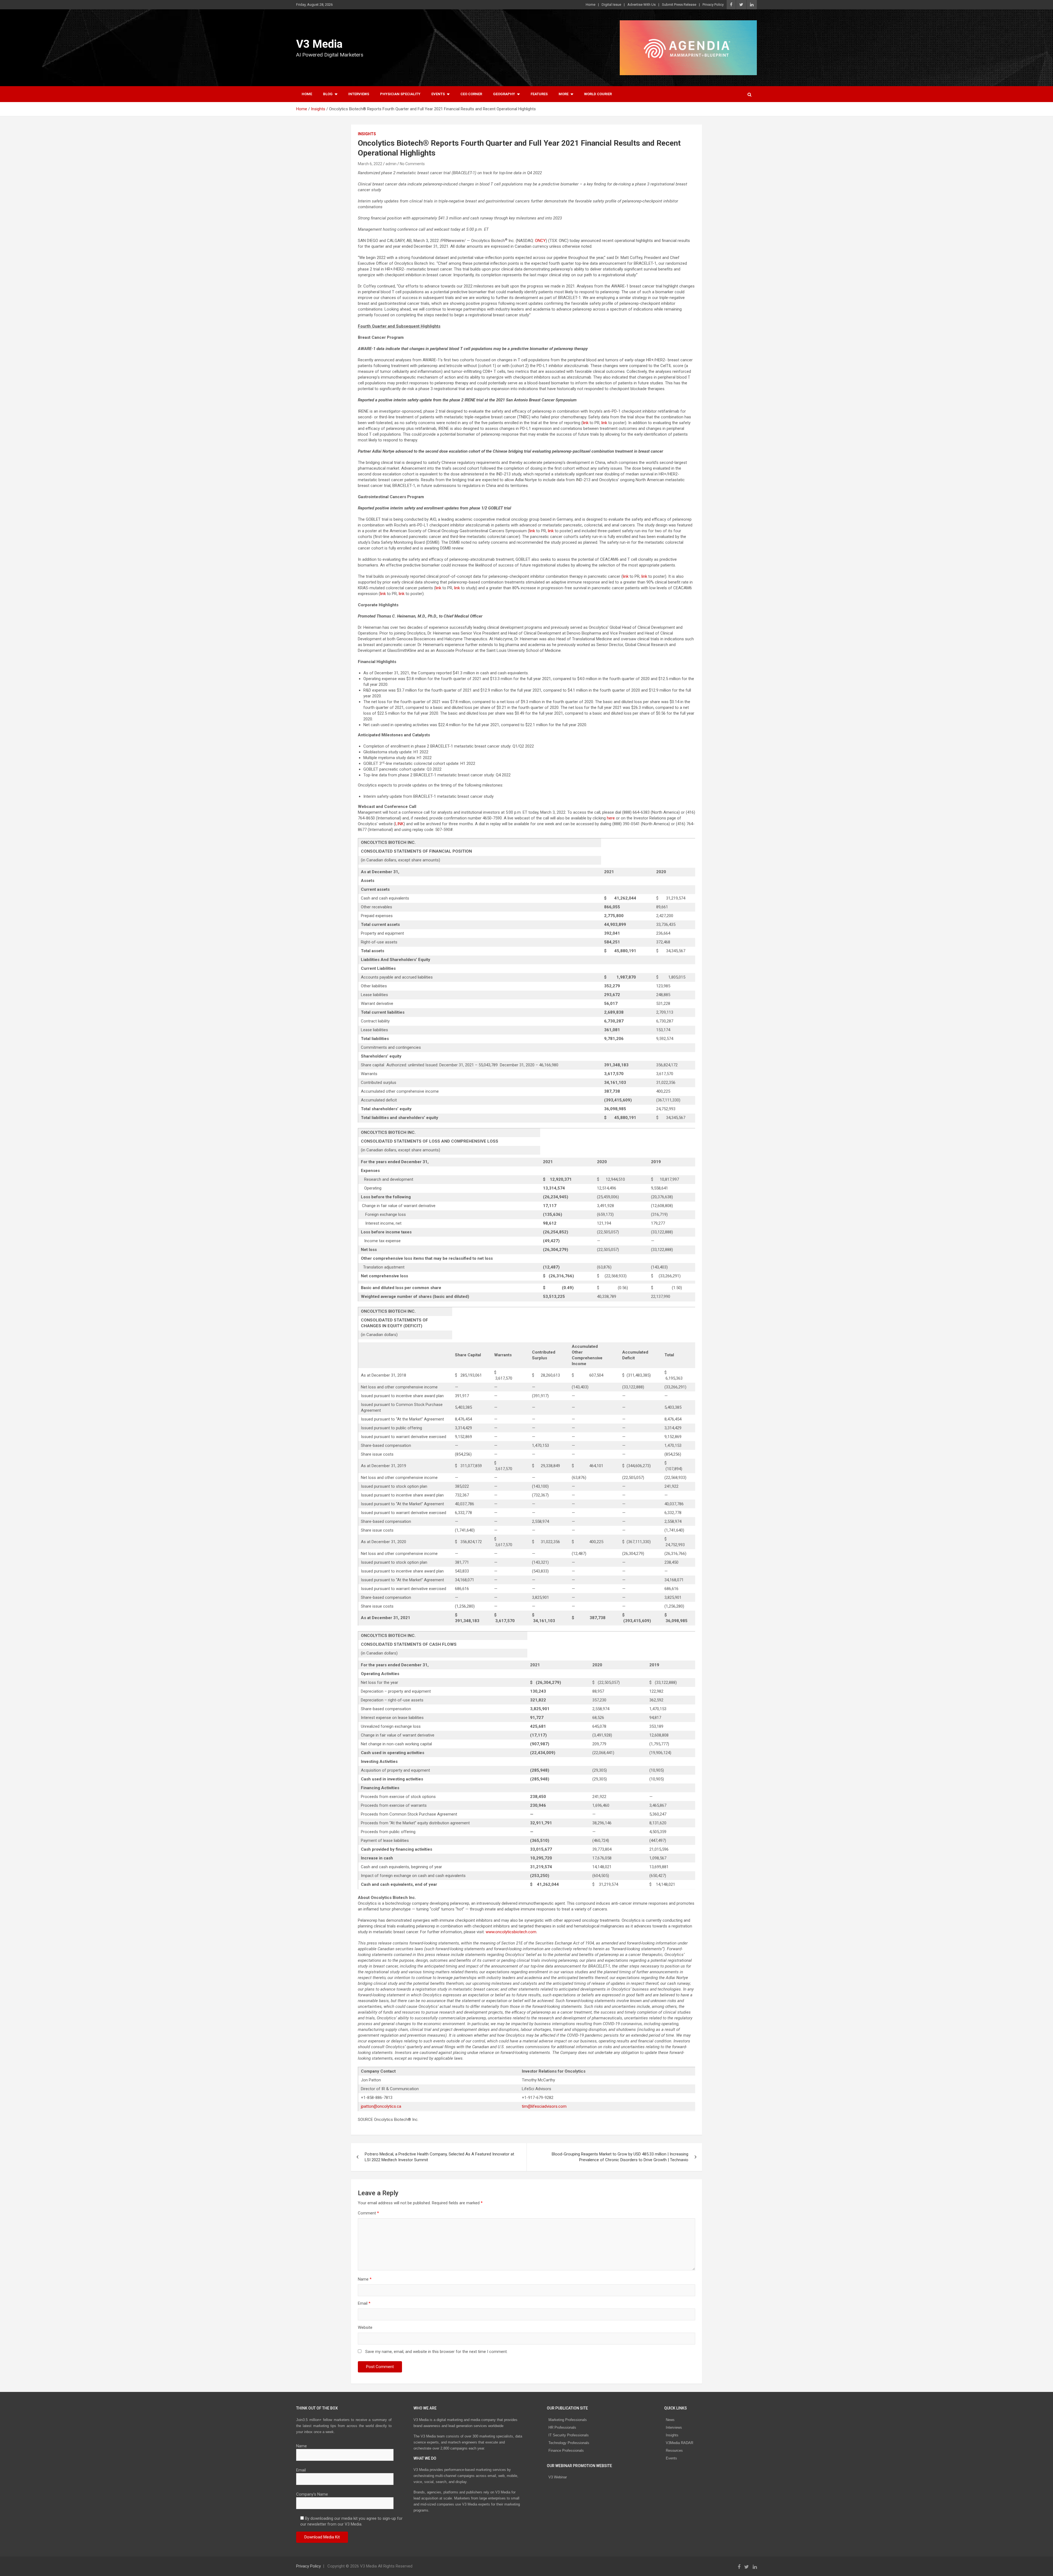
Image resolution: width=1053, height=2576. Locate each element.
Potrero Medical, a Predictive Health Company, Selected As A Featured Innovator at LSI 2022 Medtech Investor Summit (439, 2157)
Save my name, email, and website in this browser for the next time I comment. (436, 2352)
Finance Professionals (566, 2450)
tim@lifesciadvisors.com (544, 2106)
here (611, 818)
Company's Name (312, 2494)
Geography (504, 94)
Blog (328, 94)
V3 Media (319, 44)
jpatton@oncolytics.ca (381, 2106)
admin (391, 164)
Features (539, 94)
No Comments (412, 164)
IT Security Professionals (569, 2435)
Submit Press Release (679, 5)
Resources (674, 2450)
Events (438, 94)
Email (364, 2303)
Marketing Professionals (568, 2420)
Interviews (359, 94)
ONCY (540, 241)
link (586, 423)
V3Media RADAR (680, 2443)
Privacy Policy (713, 5)
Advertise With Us (642, 5)
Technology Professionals (569, 2443)
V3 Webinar (558, 2477)
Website (365, 2327)
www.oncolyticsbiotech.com (511, 1932)
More (564, 94)
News (670, 2420)
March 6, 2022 (370, 164)
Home (591, 5)
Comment (368, 2213)
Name (365, 2279)
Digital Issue (611, 5)
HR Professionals (562, 2427)
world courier (598, 94)
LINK (399, 824)
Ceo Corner (471, 94)
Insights (367, 134)
